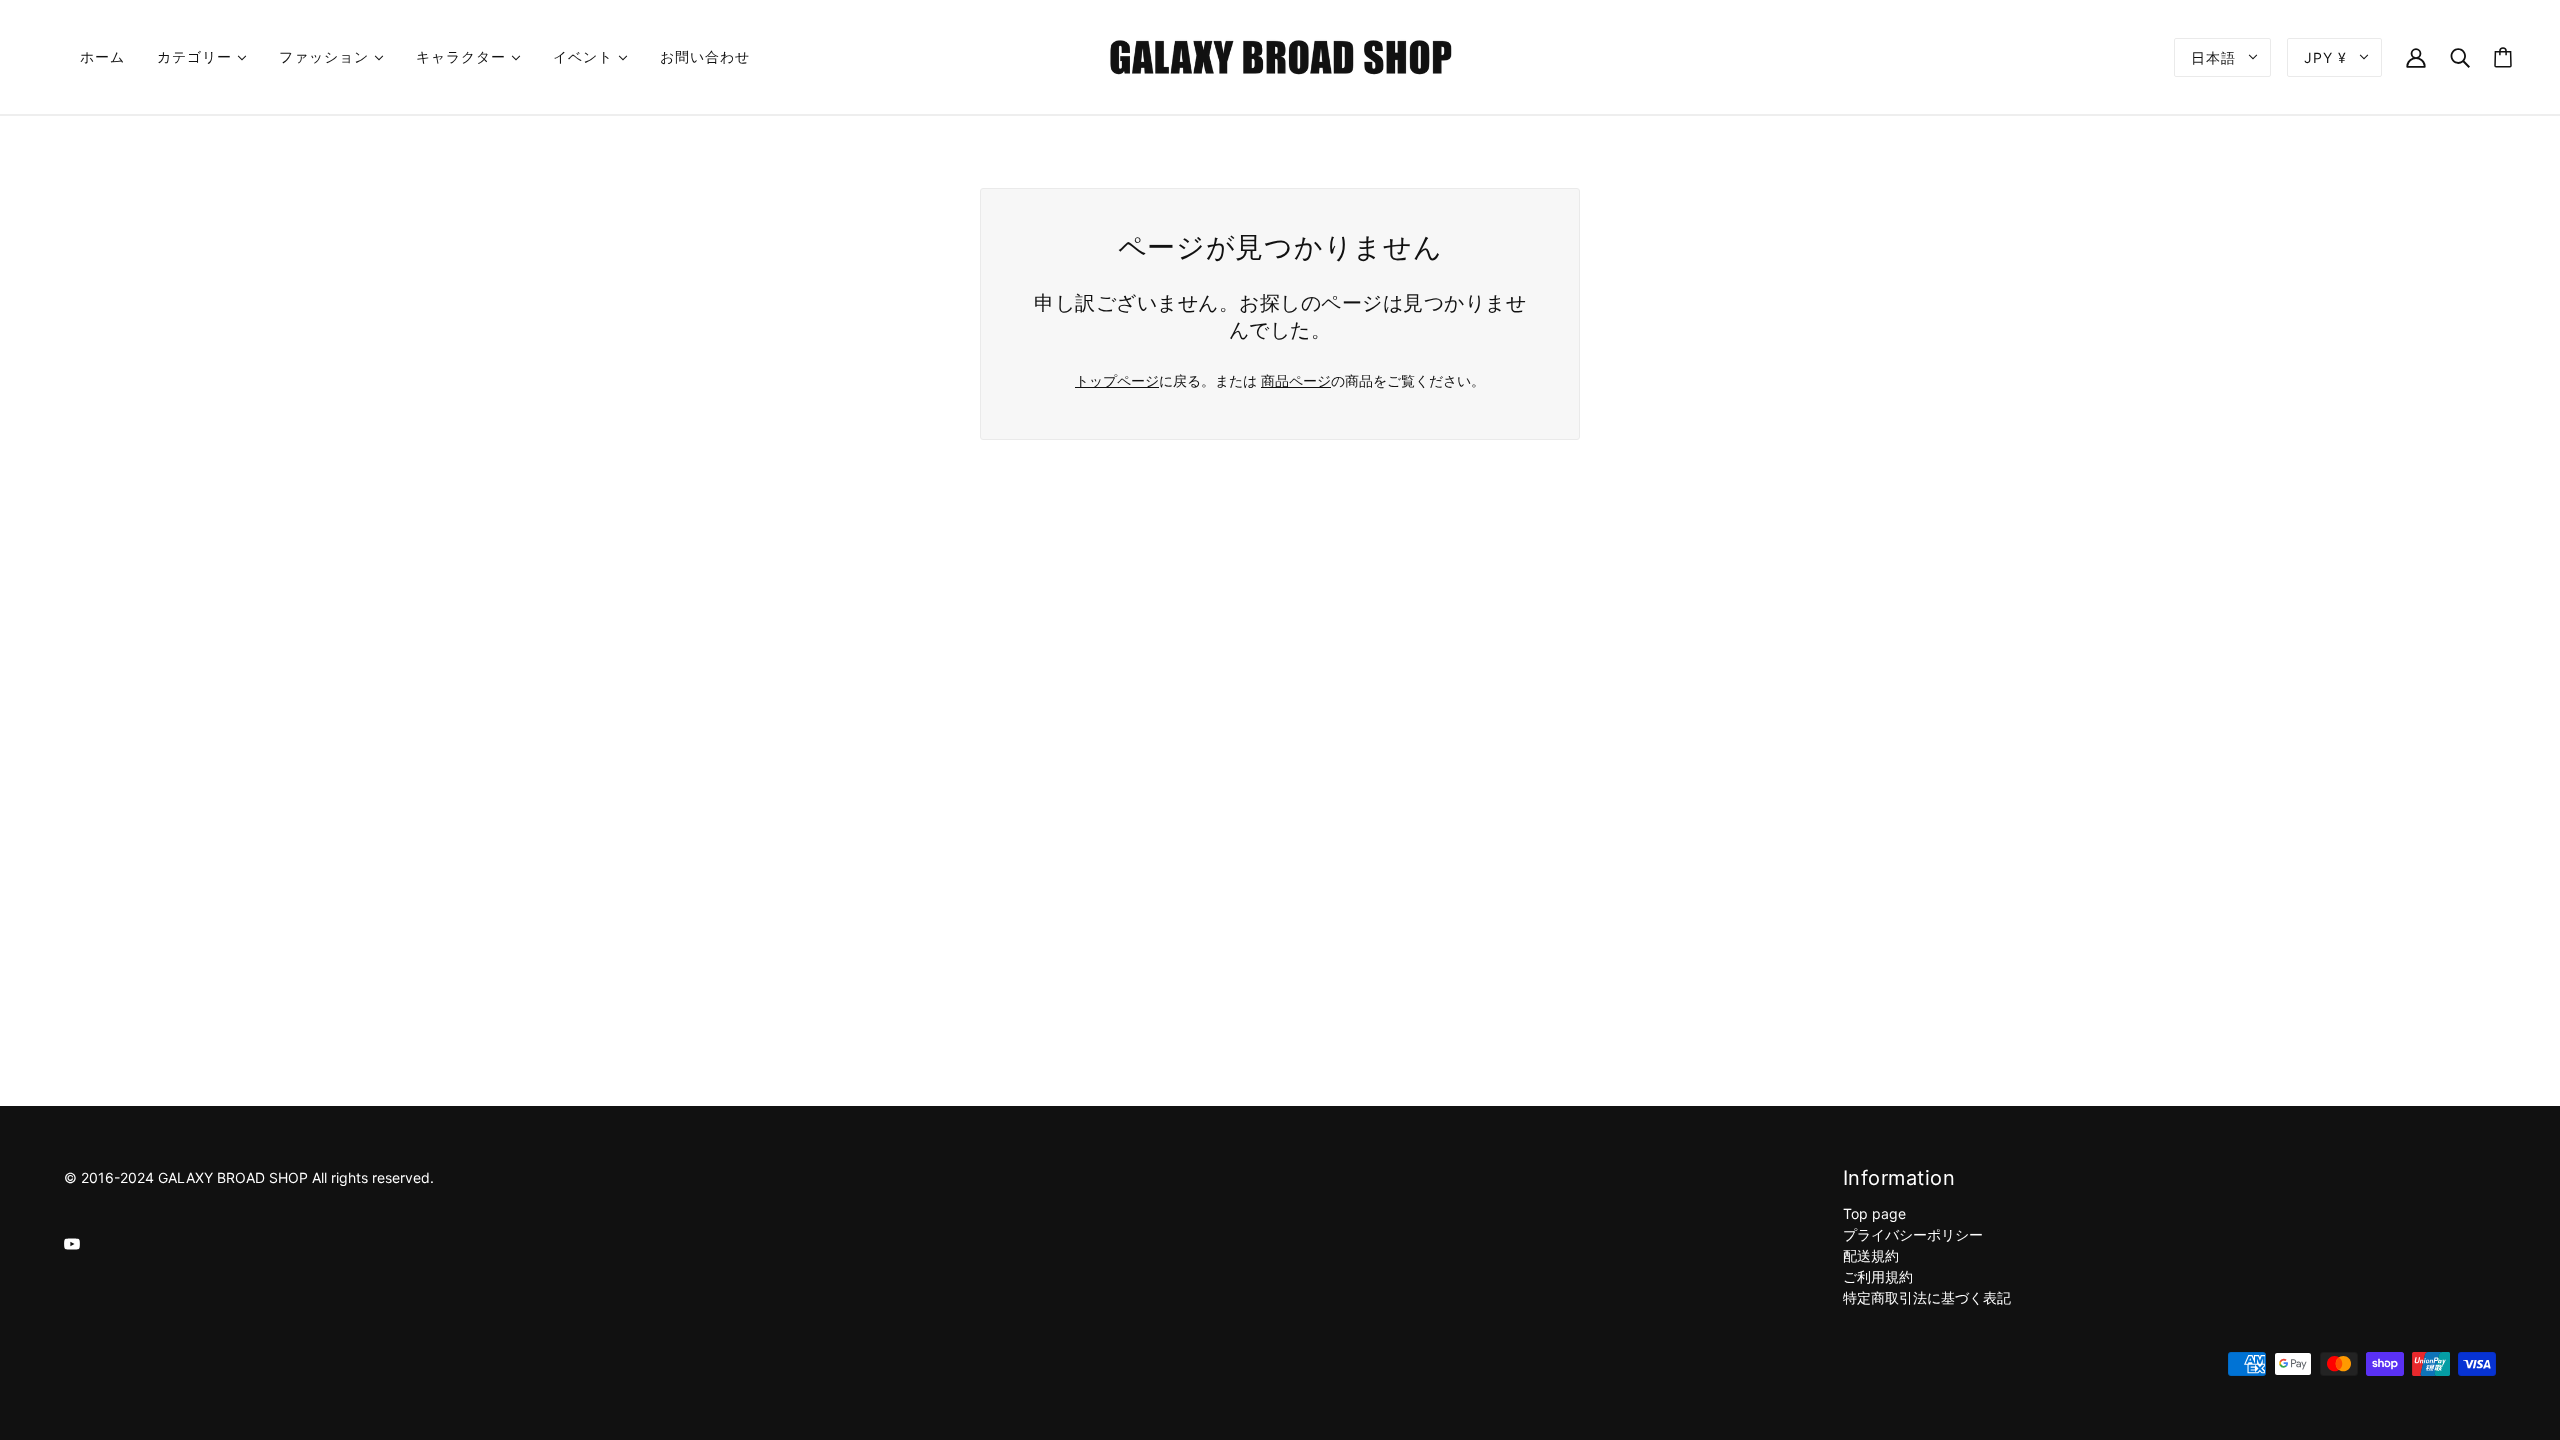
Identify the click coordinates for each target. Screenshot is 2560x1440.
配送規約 (1871, 1255)
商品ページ (1296, 380)
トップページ (1117, 380)
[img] (72, 1242)
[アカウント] (2416, 56)
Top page (1874, 1213)
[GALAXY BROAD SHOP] (1280, 55)
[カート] (2503, 57)
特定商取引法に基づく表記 (1927, 1297)
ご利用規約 (1878, 1276)
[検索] (2460, 56)
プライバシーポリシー (1913, 1234)
